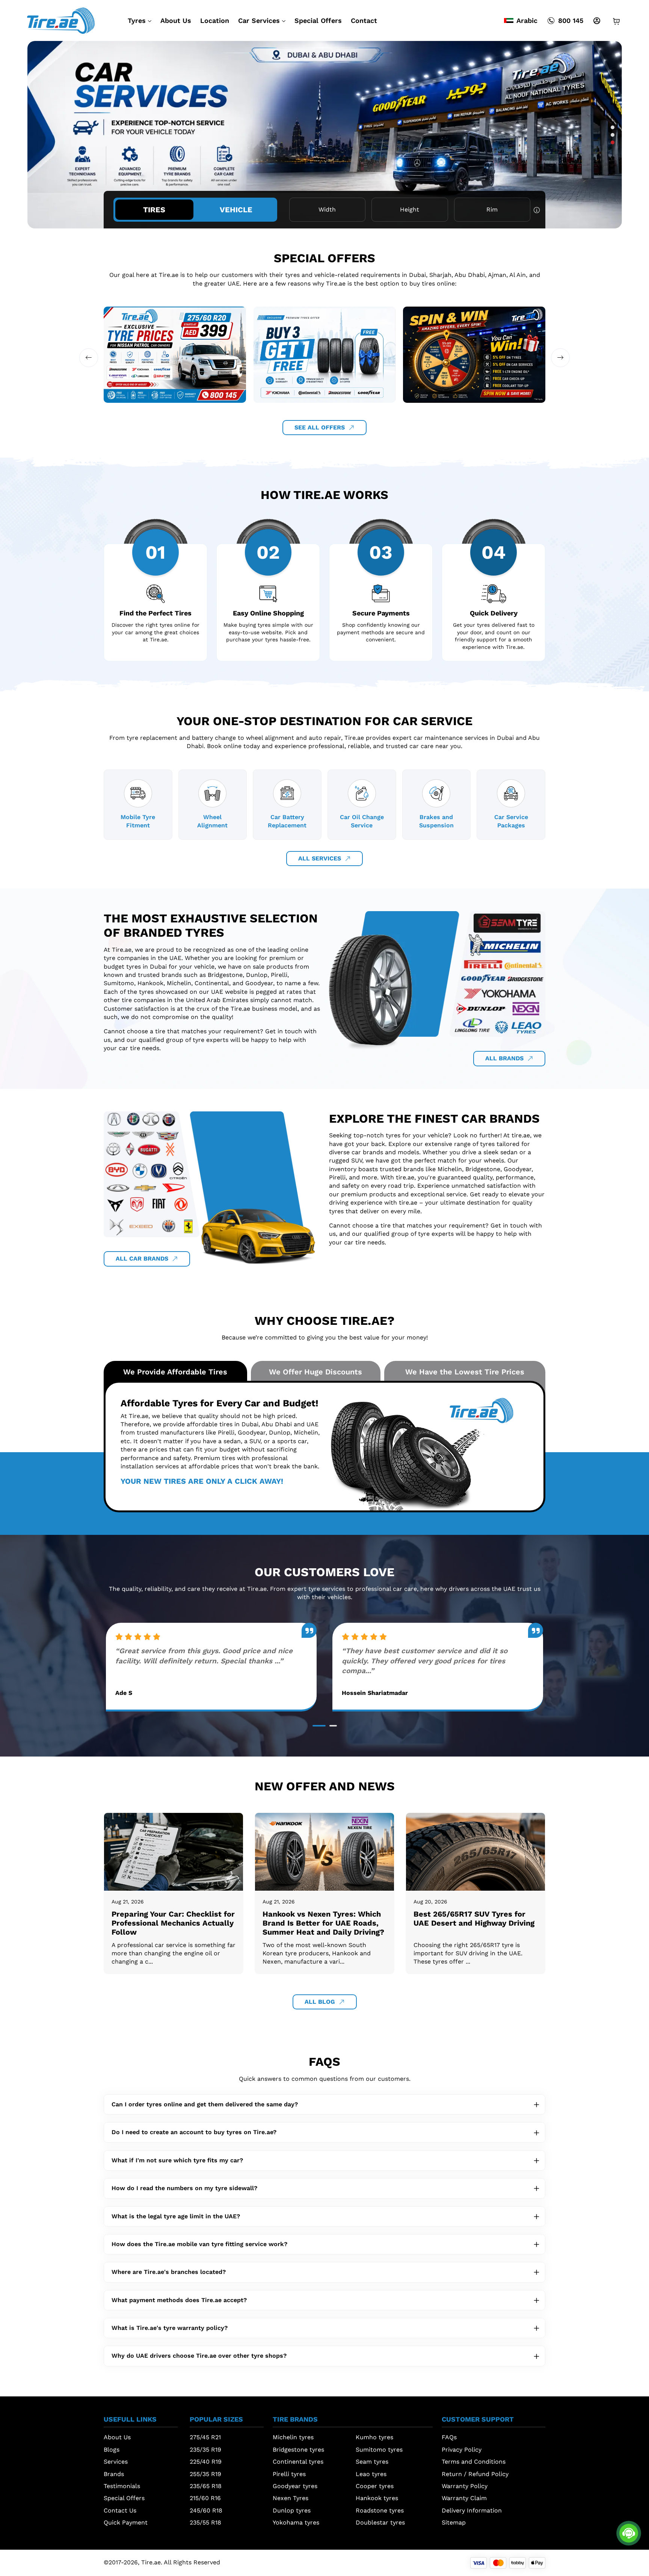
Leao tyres (371, 2474)
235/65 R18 (206, 2486)
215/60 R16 (205, 2498)
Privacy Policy (462, 2450)
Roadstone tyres (380, 2510)
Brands (114, 2474)
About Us (176, 20)
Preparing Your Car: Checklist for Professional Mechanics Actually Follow (173, 1923)
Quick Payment (126, 2522)
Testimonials (122, 2486)
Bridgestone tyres (298, 2450)
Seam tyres (372, 2462)
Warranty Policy (465, 2486)
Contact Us (120, 2510)
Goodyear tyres (295, 2486)
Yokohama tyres (296, 2522)
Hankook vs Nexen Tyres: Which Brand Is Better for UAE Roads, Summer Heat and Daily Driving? (323, 1923)
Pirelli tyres (289, 2474)
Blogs (112, 2450)
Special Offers (318, 20)
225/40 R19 (206, 2462)
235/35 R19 (205, 2450)
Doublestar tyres (380, 2522)
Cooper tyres (375, 2486)
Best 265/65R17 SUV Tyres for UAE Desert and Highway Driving (474, 1918)
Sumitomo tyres (379, 2450)
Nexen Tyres (291, 2498)
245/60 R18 (206, 2510)
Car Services (259, 20)
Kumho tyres (374, 2437)
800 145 (571, 20)
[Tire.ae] (61, 20)
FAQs (449, 2437)
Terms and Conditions (474, 2462)
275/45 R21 (205, 2437)
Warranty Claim (464, 2498)
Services (116, 2462)
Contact (364, 20)
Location (215, 20)
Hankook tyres (377, 2498)
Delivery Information (472, 2510)
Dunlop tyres (292, 2510)
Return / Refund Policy (475, 2474)
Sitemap (454, 2522)
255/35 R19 (205, 2474)
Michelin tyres (293, 2437)
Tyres (137, 20)
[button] (613, 127)
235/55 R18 (205, 2522)
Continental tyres (298, 2462)
